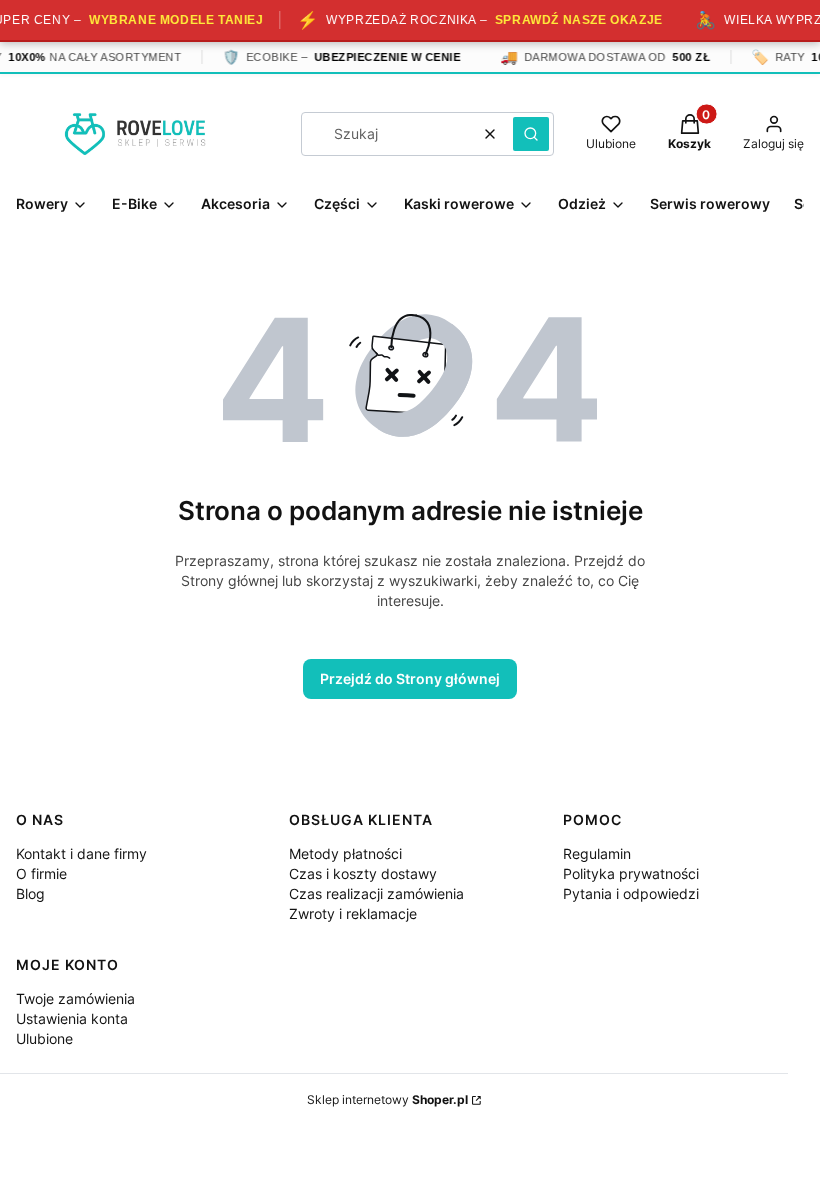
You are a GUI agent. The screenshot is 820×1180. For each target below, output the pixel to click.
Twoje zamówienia (75, 998)
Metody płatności (345, 853)
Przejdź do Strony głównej (410, 678)
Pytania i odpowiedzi (631, 893)
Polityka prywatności (631, 873)
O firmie (41, 873)
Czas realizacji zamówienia (376, 893)
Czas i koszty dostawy (363, 873)
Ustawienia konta (72, 1018)
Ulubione (44, 1038)
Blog (30, 893)
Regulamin (597, 853)
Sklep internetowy (387, 1099)
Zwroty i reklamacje (353, 913)
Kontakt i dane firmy (81, 853)
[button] (531, 134)
